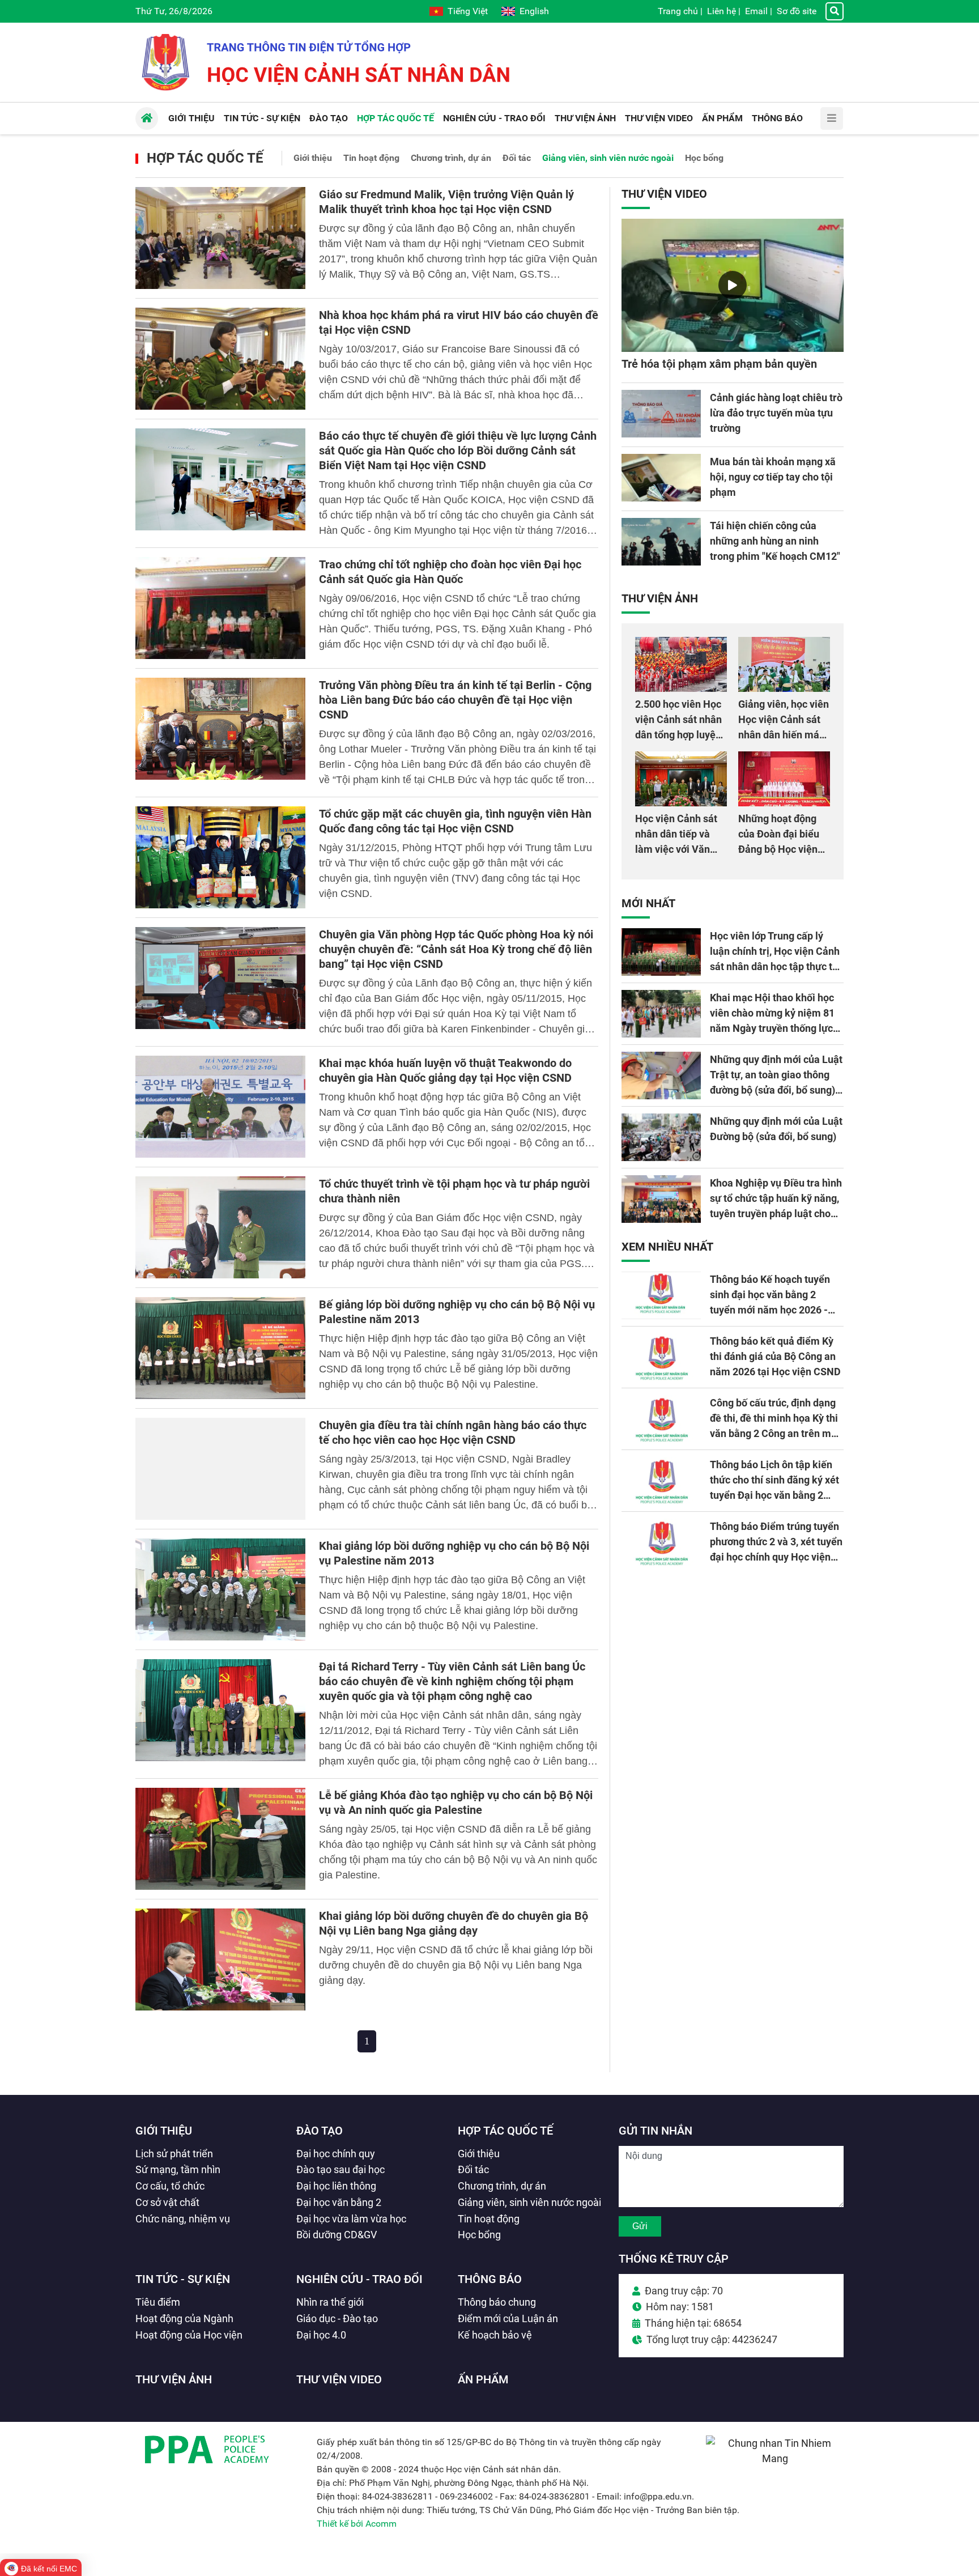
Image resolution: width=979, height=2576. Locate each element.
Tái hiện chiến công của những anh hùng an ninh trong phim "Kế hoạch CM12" (775, 541)
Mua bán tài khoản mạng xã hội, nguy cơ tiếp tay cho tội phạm (773, 477)
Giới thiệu (313, 158)
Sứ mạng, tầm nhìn (178, 2169)
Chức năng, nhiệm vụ (183, 2219)
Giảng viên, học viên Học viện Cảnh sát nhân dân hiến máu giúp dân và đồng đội (784, 735)
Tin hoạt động (371, 158)
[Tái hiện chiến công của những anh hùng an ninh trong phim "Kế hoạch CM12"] (661, 542)
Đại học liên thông (336, 2186)
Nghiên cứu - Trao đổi (359, 2279)
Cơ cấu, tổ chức (170, 2186)
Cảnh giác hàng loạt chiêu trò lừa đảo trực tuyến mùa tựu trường (776, 413)
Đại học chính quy (336, 2154)
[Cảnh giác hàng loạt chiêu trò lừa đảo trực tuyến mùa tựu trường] (661, 414)
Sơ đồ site (797, 11)
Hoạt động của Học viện (189, 2335)
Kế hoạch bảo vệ (495, 2335)
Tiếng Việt (468, 11)
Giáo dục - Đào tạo (337, 2318)
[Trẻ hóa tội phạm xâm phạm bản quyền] (733, 285)
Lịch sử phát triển (174, 2154)
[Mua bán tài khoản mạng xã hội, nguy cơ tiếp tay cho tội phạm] (661, 478)
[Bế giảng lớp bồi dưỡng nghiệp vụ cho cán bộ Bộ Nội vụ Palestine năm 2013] (220, 1348)
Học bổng (704, 158)
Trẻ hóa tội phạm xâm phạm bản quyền (719, 364)
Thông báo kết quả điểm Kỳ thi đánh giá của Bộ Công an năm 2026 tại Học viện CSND (775, 1356)
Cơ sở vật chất (167, 2202)
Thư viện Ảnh (660, 598)
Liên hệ (722, 11)
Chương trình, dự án (451, 158)
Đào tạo (320, 2131)
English (534, 11)
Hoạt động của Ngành (184, 2318)
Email (756, 11)
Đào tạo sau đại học (340, 2169)
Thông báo (490, 2279)
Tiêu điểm (158, 2302)
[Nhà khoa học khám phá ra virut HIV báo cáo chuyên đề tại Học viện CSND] (220, 359)
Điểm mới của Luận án (508, 2318)
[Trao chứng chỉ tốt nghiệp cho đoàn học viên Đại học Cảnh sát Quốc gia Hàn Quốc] (220, 608)
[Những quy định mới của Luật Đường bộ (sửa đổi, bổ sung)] (661, 1137)
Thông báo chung (497, 2302)
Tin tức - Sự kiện (183, 2279)
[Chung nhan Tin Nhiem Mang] (775, 2458)
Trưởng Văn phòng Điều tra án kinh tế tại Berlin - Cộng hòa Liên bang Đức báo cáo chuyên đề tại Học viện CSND (455, 700)
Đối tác (517, 158)
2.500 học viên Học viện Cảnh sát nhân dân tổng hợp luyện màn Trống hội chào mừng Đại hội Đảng (680, 735)
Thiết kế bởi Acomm (357, 2524)
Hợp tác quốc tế (205, 158)
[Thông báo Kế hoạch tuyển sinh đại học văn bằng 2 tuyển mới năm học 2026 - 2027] (661, 1295)
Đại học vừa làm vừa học (351, 2219)
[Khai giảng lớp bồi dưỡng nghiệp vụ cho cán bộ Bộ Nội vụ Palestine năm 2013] (220, 1589)
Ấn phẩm (483, 2379)
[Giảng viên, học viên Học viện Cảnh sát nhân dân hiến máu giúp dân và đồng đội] (784, 664)
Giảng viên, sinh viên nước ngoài (608, 158)
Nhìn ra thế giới (330, 2302)
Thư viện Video (664, 194)
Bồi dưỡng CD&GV (337, 2235)
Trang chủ (678, 11)
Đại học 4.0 (321, 2335)
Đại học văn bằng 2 (339, 2202)
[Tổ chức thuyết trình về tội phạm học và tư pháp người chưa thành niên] (220, 1227)
